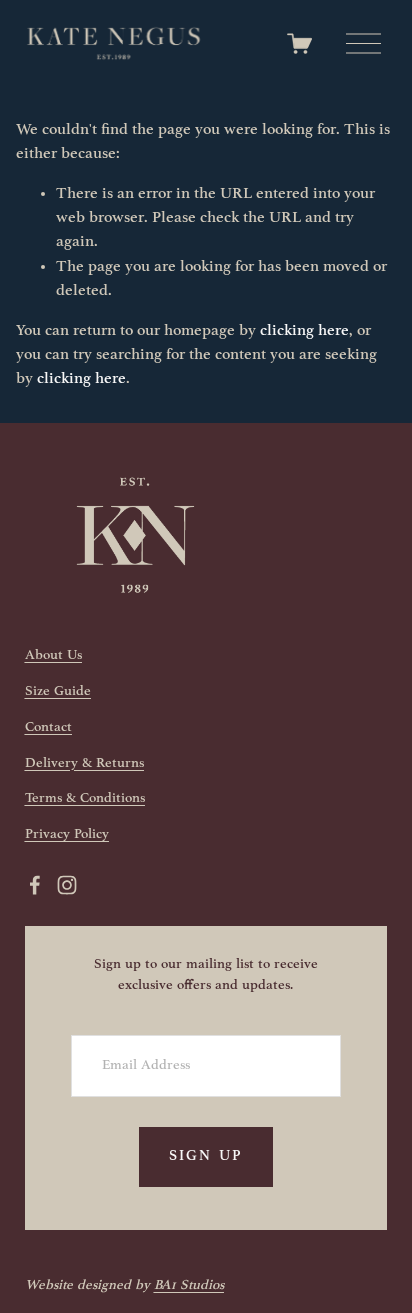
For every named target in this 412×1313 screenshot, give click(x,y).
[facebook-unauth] (35, 885)
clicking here (304, 331)
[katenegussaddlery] (67, 885)
